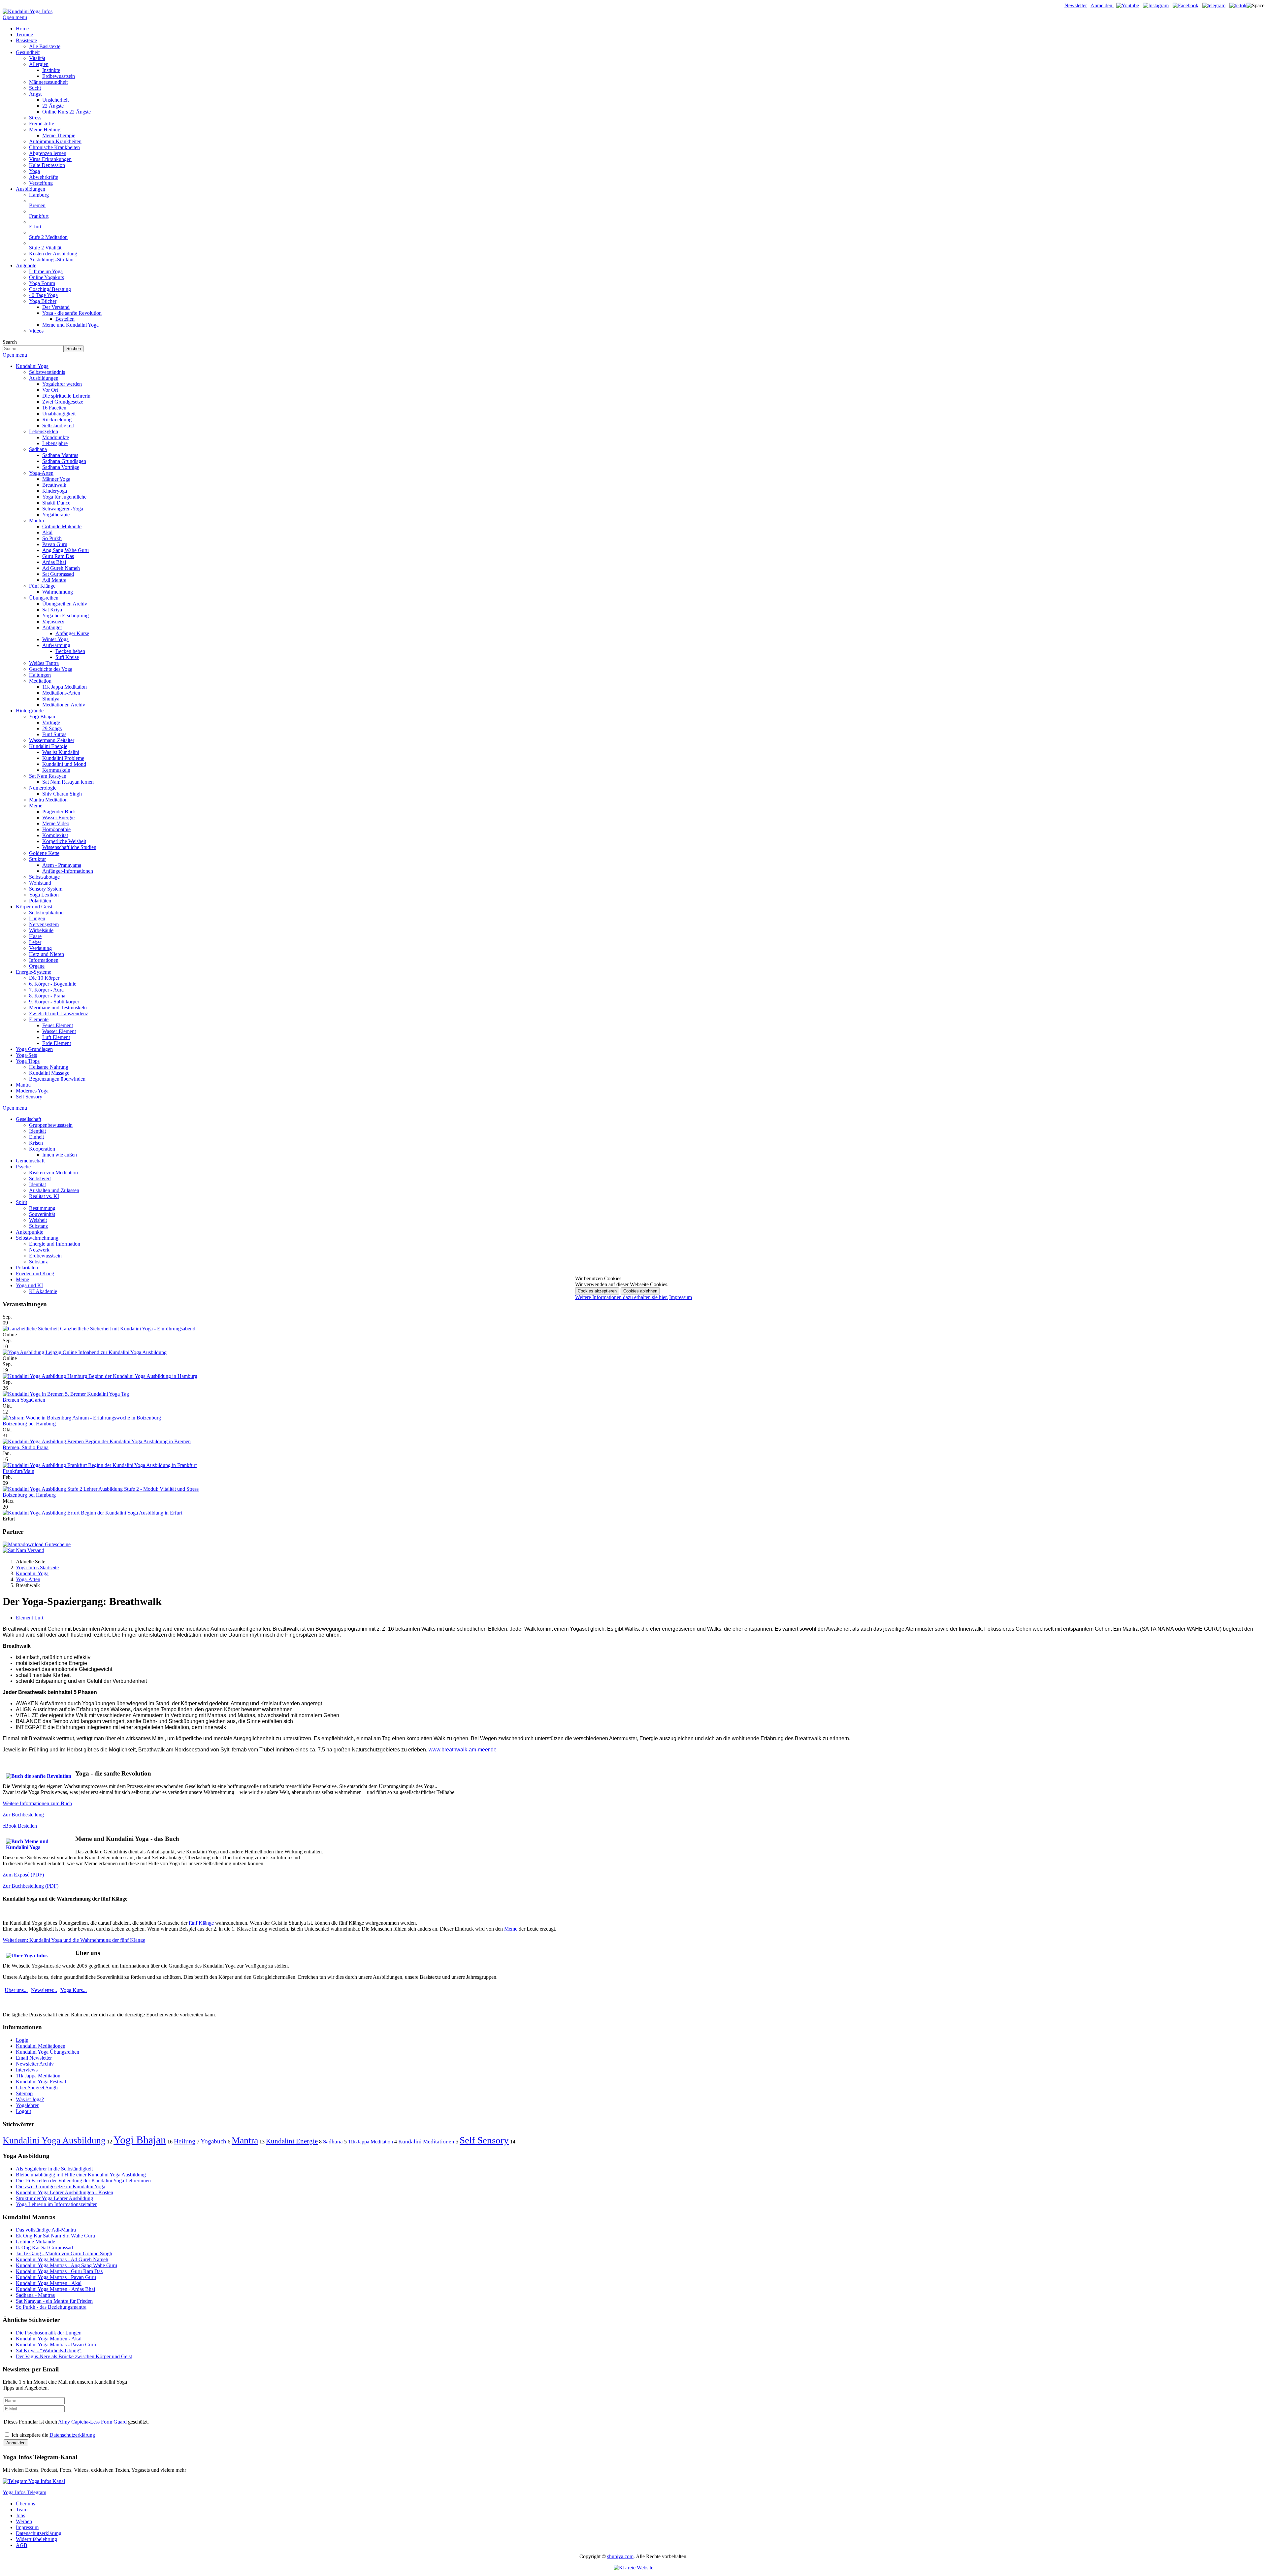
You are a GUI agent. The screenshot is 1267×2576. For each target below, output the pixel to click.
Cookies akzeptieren (597, 1291)
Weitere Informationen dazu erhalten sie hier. (621, 1297)
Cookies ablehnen (640, 1291)
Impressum (681, 1297)
